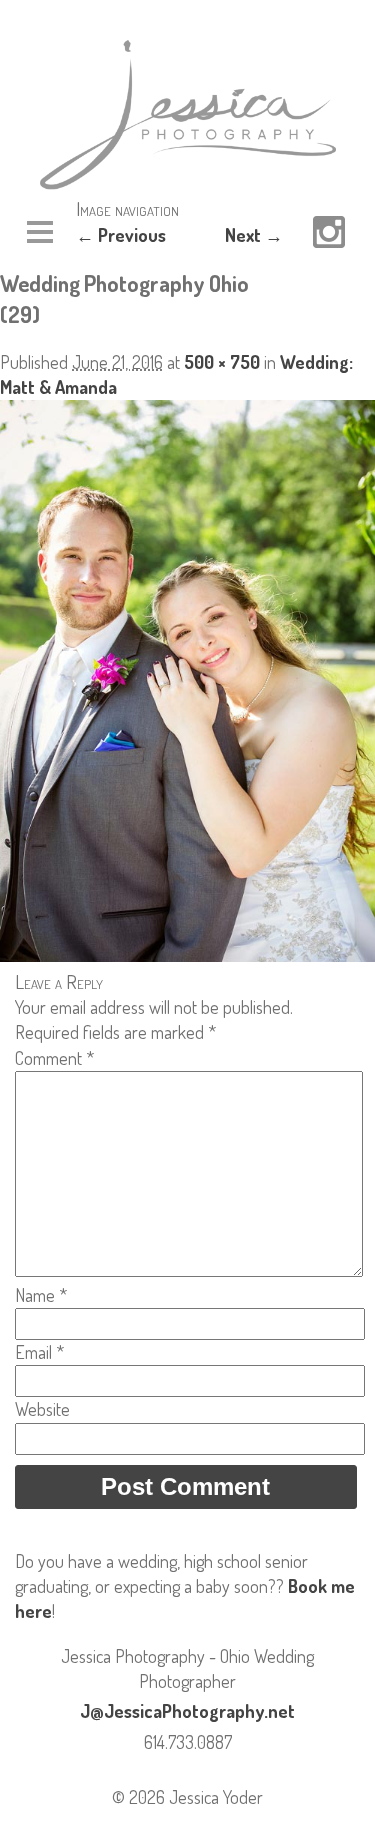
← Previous (121, 235)
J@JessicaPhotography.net (187, 1711)
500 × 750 (222, 362)
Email (39, 1352)
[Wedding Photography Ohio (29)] (187, 955)
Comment (54, 1058)
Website (42, 1409)
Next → (254, 235)
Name (41, 1295)
